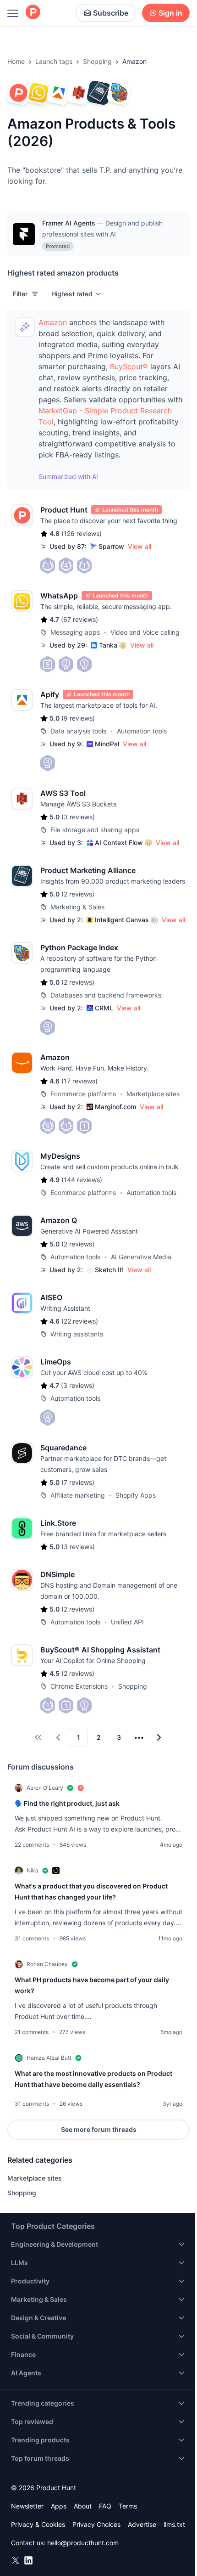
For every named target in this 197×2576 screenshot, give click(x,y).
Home (16, 61)
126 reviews (82, 533)
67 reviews (79, 619)
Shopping (97, 61)
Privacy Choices (96, 2524)
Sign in (170, 13)
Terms (128, 2506)
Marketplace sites (35, 2178)
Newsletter (27, 2506)
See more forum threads (99, 2129)
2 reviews (78, 894)
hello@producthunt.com (83, 2543)
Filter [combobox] (20, 294)
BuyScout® (129, 366)
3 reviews (78, 817)
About (83, 2506)
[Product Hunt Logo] (33, 13)
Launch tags (54, 61)
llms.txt (174, 2524)
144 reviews (82, 1180)
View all (140, 546)
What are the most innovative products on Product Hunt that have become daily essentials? (93, 2079)
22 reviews (80, 1321)
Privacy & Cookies (38, 2524)
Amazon (53, 322)
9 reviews (78, 718)
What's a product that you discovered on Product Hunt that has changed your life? (91, 1891)
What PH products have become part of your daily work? (92, 1985)
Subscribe (111, 13)
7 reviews (78, 1482)
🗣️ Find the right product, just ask (67, 1803)
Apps (59, 2506)
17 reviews (79, 1081)
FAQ (105, 2506)
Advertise (142, 2524)
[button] (77, 294)
